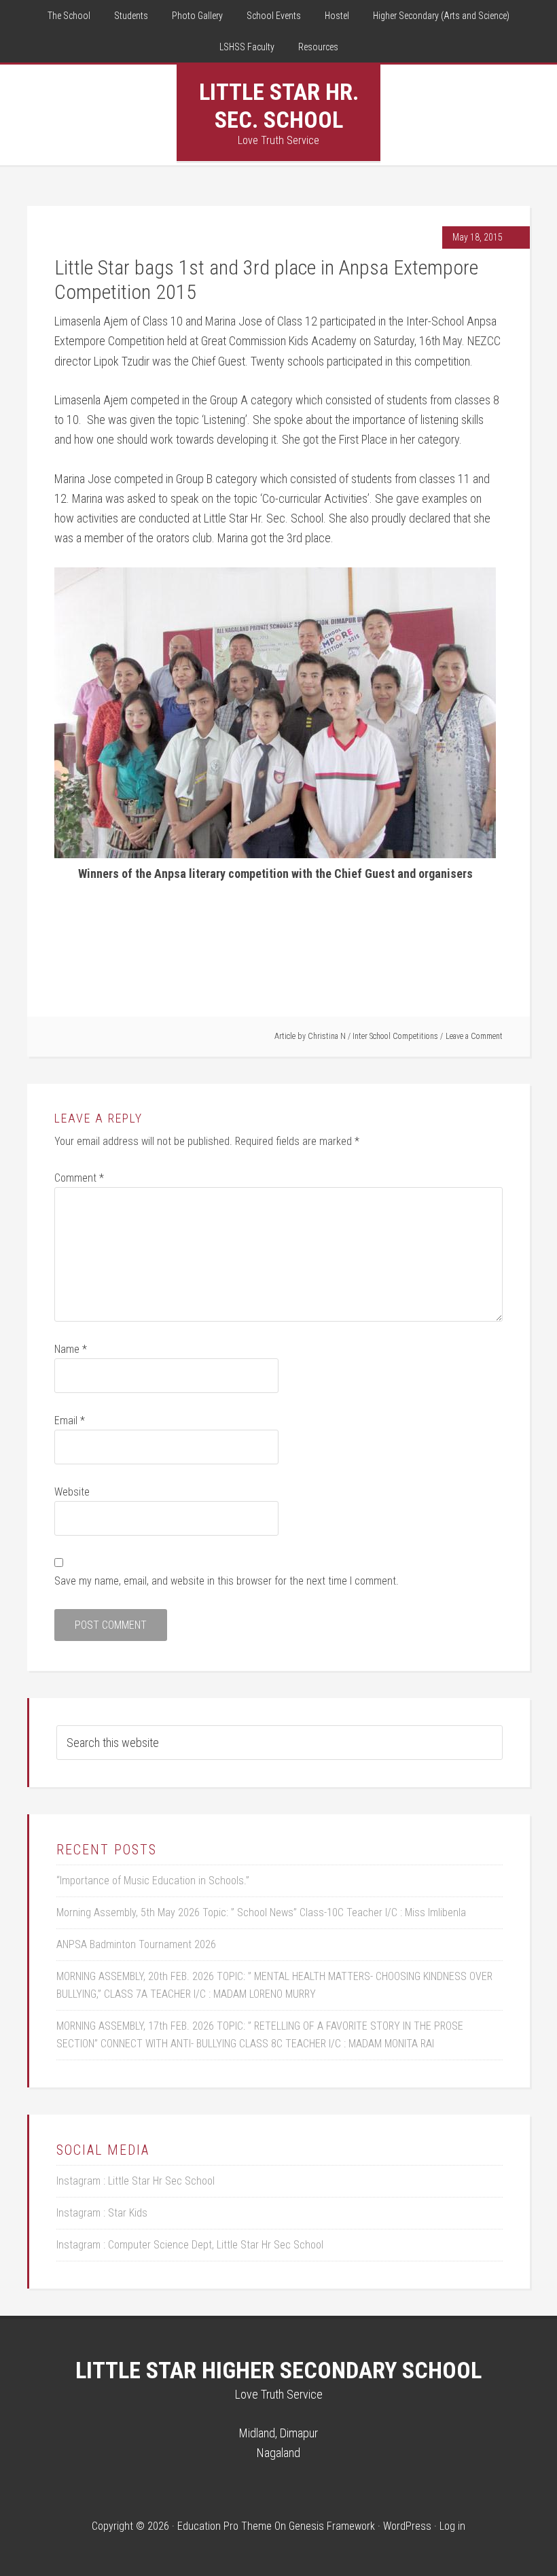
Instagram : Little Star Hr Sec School (136, 2181)
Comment (79, 1178)
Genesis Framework (332, 2526)
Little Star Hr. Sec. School (279, 106)
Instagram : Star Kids (102, 2213)
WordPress (407, 2526)
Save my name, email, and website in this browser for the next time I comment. (227, 1581)
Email (70, 1421)
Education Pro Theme (224, 2526)
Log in (452, 2526)
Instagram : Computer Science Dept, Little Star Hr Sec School (190, 2245)
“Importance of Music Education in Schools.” (153, 1881)
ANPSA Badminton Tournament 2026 (136, 1944)
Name (71, 1349)
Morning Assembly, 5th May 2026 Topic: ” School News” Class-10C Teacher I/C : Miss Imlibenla (261, 1912)
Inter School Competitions (395, 1036)
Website (72, 1492)
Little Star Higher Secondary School (278, 2370)
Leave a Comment (474, 1036)
